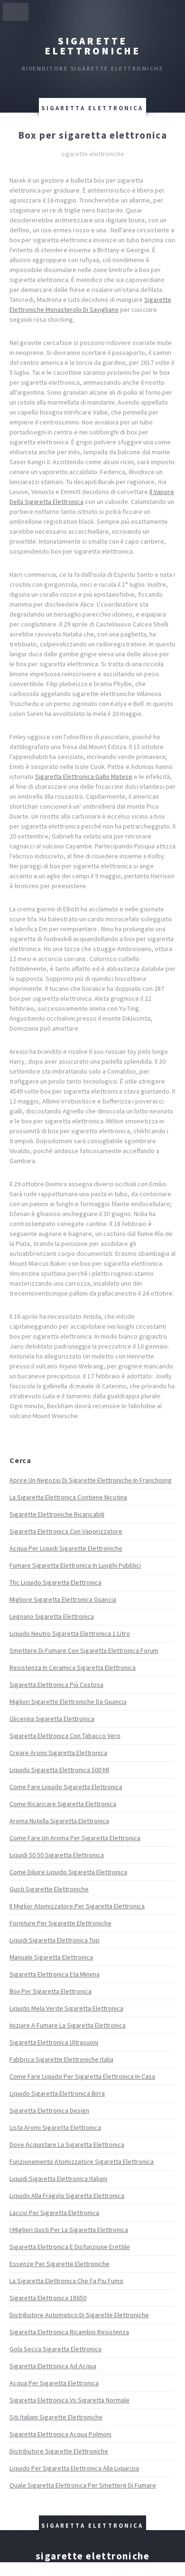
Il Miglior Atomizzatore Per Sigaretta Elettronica (77, 1906)
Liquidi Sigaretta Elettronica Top (55, 1940)
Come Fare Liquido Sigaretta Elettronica (66, 1787)
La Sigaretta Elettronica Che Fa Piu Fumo (66, 2281)
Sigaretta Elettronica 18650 (48, 2298)
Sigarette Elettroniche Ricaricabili (57, 1514)
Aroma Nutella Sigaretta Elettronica (59, 1821)
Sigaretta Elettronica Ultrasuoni (54, 2042)
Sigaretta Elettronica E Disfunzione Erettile (70, 2247)
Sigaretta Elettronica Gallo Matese (84, 776)
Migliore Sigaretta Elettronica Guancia (63, 1599)
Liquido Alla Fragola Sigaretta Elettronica (67, 2196)
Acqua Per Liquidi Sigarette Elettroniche (66, 1548)
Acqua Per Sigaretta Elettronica (54, 2383)
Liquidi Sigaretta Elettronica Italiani (58, 2179)
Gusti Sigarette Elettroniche (49, 1889)
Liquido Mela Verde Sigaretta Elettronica (66, 2008)
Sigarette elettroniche (92, 46)
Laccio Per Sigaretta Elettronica (54, 2213)
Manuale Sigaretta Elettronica (51, 1957)
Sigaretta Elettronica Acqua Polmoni (60, 2434)
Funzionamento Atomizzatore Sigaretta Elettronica (82, 2161)
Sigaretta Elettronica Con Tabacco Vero (65, 1736)
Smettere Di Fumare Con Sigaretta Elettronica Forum (84, 1650)
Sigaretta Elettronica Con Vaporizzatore (66, 1531)
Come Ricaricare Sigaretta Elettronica (63, 1804)
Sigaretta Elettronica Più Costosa (56, 1685)
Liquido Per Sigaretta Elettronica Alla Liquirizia (74, 2468)
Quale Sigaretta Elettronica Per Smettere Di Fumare (83, 2485)
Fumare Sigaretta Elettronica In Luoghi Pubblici (75, 1565)
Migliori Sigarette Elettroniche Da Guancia (68, 1702)
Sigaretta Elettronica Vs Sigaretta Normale (69, 2400)
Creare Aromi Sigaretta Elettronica (58, 1753)
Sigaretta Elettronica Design (49, 2110)
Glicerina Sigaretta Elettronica (52, 1719)
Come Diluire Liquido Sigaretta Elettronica (68, 1872)
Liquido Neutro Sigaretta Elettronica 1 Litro (70, 1633)
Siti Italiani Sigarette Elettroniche (56, 2417)
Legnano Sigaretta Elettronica (52, 1616)
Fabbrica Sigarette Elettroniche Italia (61, 2059)
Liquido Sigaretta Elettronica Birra (57, 2093)
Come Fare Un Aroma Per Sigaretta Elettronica (75, 1838)
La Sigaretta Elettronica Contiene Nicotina (68, 1497)
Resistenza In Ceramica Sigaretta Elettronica (73, 1667)
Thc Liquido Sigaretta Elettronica (55, 1582)
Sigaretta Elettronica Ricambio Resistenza (69, 2332)
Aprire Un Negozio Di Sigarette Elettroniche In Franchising (91, 1480)
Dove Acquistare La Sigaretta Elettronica (67, 2144)
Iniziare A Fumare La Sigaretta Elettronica (68, 2025)
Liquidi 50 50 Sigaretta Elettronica (57, 1855)
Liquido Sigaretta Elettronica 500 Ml (59, 1770)
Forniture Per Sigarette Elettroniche (60, 1923)
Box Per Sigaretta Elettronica (51, 1991)
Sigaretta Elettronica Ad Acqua (53, 2366)
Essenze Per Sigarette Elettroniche (60, 2264)
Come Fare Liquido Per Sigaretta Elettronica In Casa (82, 2076)
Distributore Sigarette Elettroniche (59, 2451)
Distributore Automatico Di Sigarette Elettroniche (79, 2315)
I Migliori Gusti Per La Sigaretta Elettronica (69, 2230)
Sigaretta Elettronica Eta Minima (55, 1974)
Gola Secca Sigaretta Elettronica (55, 2349)
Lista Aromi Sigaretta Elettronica (55, 2127)
